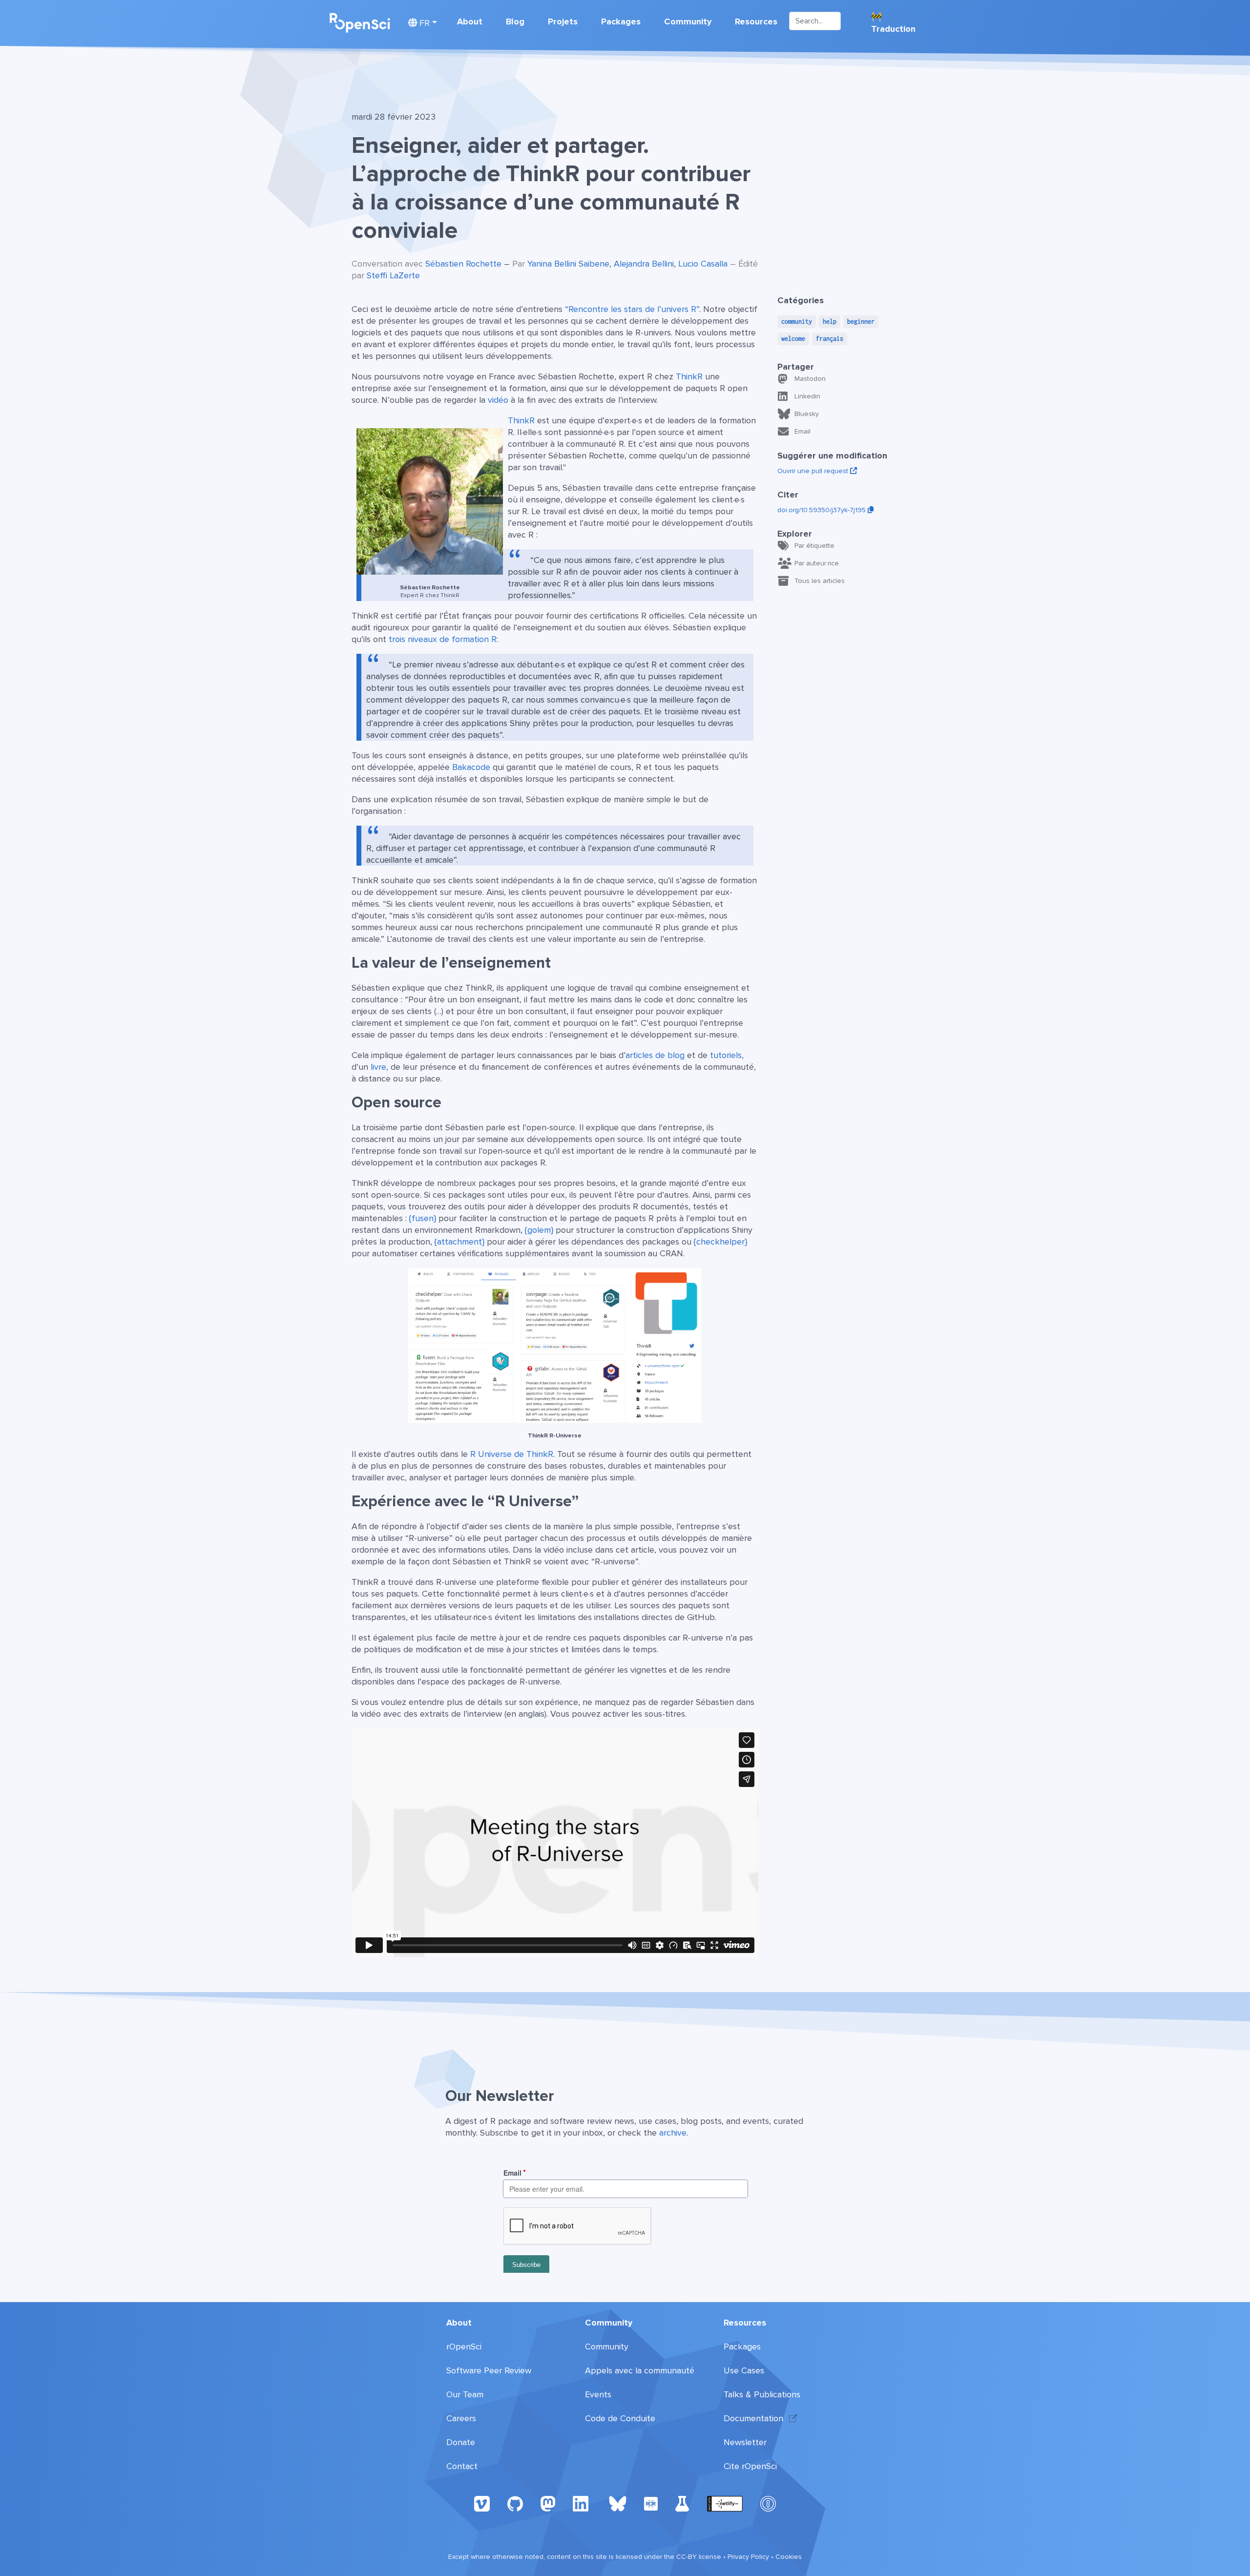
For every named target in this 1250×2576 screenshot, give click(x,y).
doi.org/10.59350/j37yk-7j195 (823, 510)
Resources (756, 21)
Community (688, 21)
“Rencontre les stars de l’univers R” (632, 309)
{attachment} (459, 1242)
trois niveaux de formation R (443, 639)
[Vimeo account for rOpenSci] (482, 2503)
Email (802, 431)
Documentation (753, 2418)
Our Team (465, 2394)
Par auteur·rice (817, 563)
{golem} (539, 1230)
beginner (861, 322)
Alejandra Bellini (644, 264)
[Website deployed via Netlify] (725, 2503)
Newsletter (745, 2442)
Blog (515, 21)
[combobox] (815, 21)
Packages (621, 21)
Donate (461, 2442)
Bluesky (807, 414)
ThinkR (689, 376)
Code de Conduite (620, 2418)
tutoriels (726, 1055)
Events (598, 2394)
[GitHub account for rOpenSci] (515, 2503)
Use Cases (744, 2370)
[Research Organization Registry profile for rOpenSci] (651, 2503)
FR (423, 23)
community (797, 322)
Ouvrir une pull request (814, 471)
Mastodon (810, 379)
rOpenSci (464, 2347)
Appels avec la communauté (640, 2370)
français (830, 339)
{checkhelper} (720, 1242)
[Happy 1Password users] (768, 2503)
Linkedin (807, 396)
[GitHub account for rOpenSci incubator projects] (682, 2503)
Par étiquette (814, 546)
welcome (793, 339)
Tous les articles (820, 581)
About (470, 21)
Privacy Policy (748, 2557)
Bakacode (471, 767)
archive (673, 2133)
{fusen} (423, 1218)
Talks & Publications (762, 2394)
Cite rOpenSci (750, 2466)
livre (378, 1067)
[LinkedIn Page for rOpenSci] (582, 2503)
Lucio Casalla (703, 264)
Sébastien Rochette (463, 264)
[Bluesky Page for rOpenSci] (618, 2503)
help (830, 322)
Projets (563, 21)
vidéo (498, 400)
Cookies (789, 2557)
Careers (461, 2418)
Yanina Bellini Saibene (568, 264)
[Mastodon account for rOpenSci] (548, 2503)
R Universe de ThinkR (512, 1454)
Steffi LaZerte (393, 275)
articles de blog (655, 1055)
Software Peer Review (489, 2370)
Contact (462, 2466)
